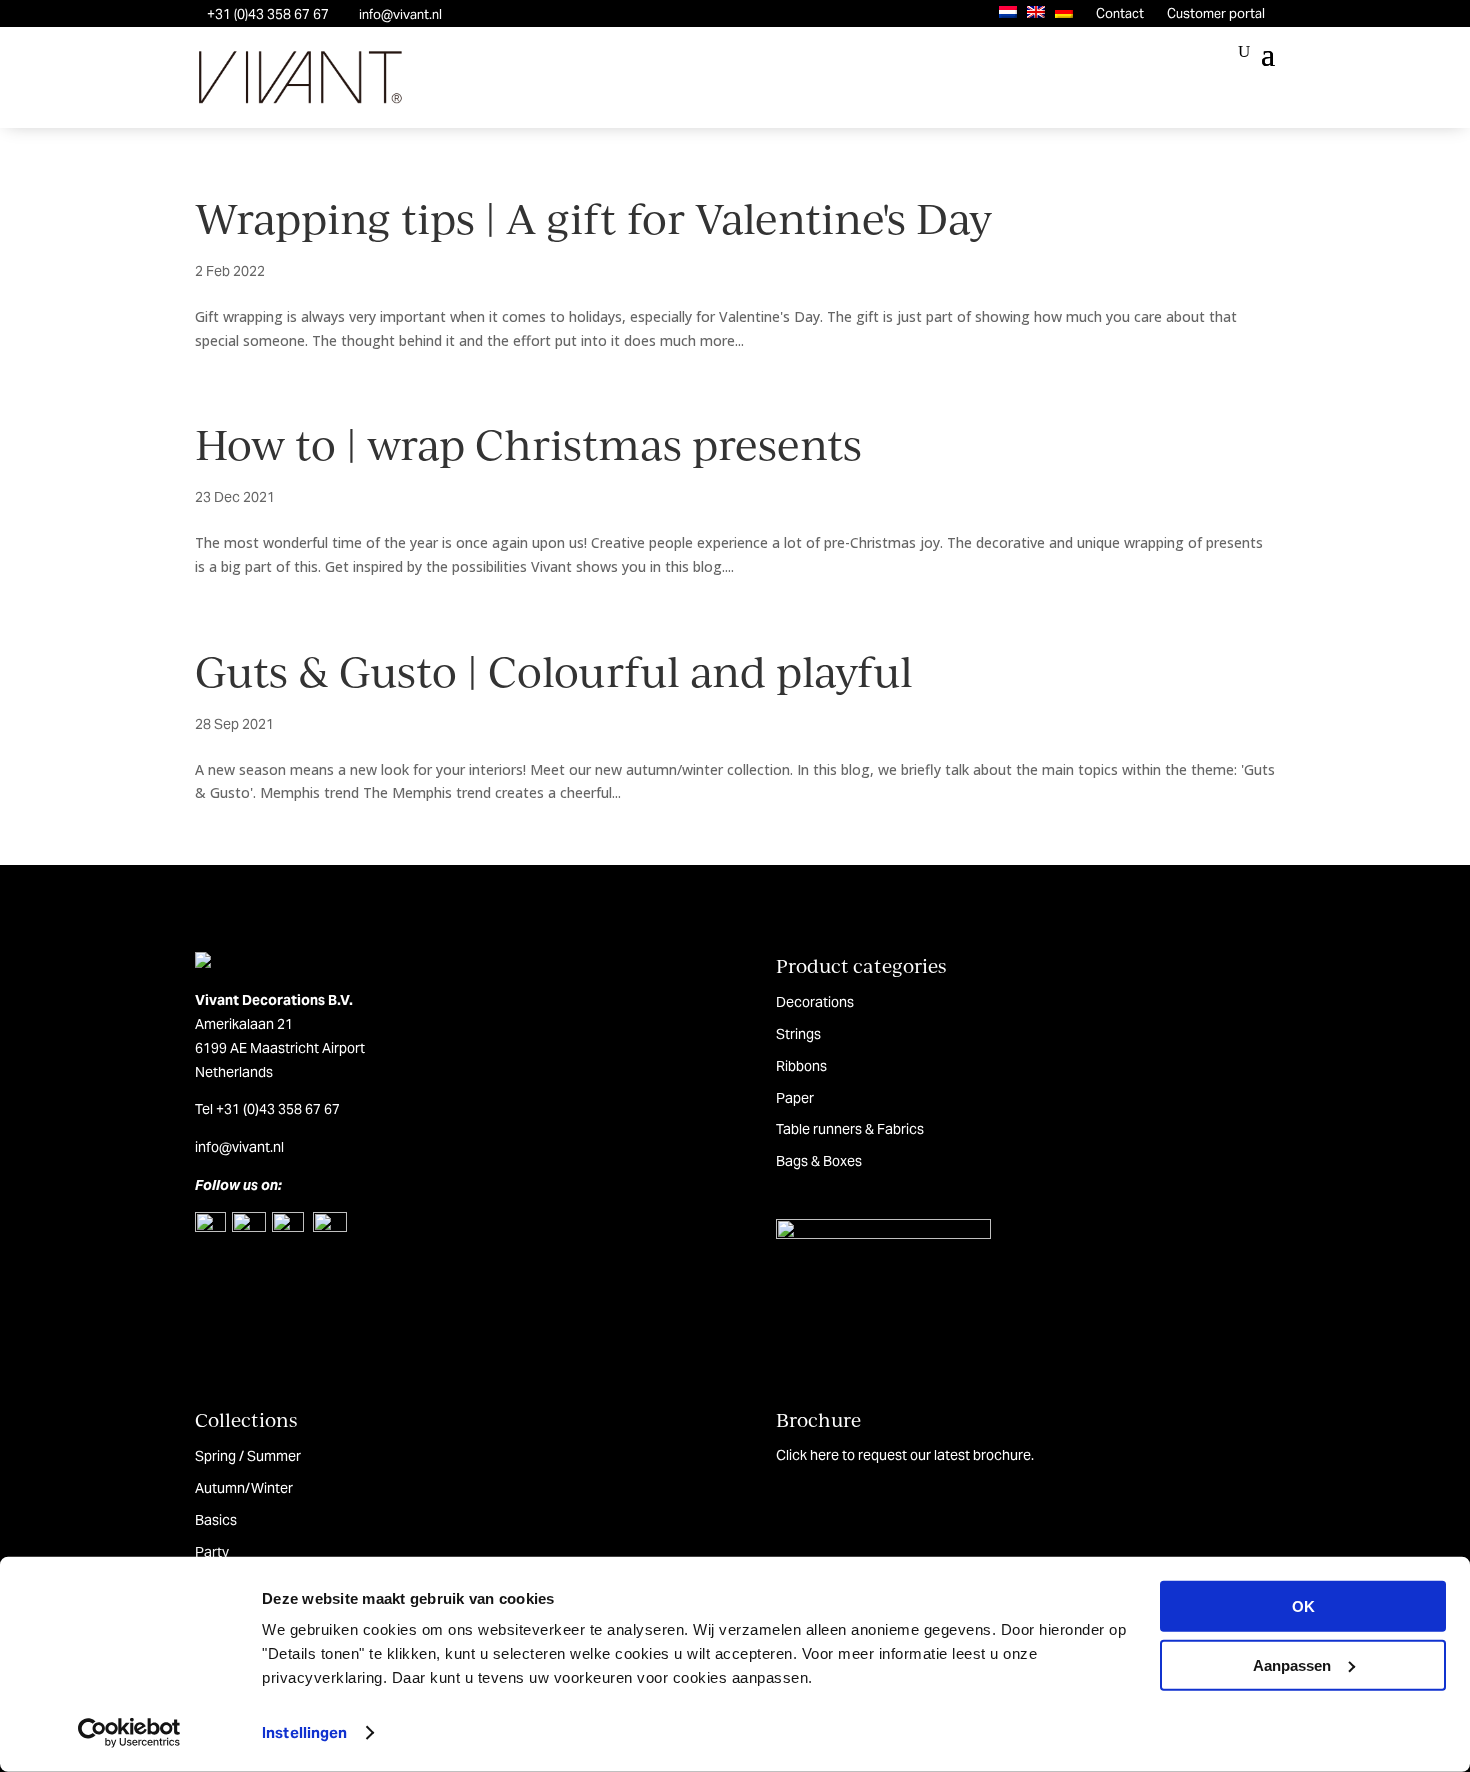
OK (1303, 1606)
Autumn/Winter (244, 1488)
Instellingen (304, 1732)
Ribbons (801, 1066)
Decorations (815, 1002)
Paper (795, 1098)
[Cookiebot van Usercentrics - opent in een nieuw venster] (129, 1733)
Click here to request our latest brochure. (905, 1455)
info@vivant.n (238, 1147)
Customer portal (1216, 13)
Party (212, 1552)
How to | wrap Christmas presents (528, 443)
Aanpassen (1292, 1664)
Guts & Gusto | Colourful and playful (554, 670)
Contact (1120, 13)
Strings (798, 1034)
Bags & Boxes (819, 1161)
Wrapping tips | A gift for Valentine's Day (593, 217)
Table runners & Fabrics (850, 1129)
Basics (216, 1520)
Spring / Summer (248, 1456)
